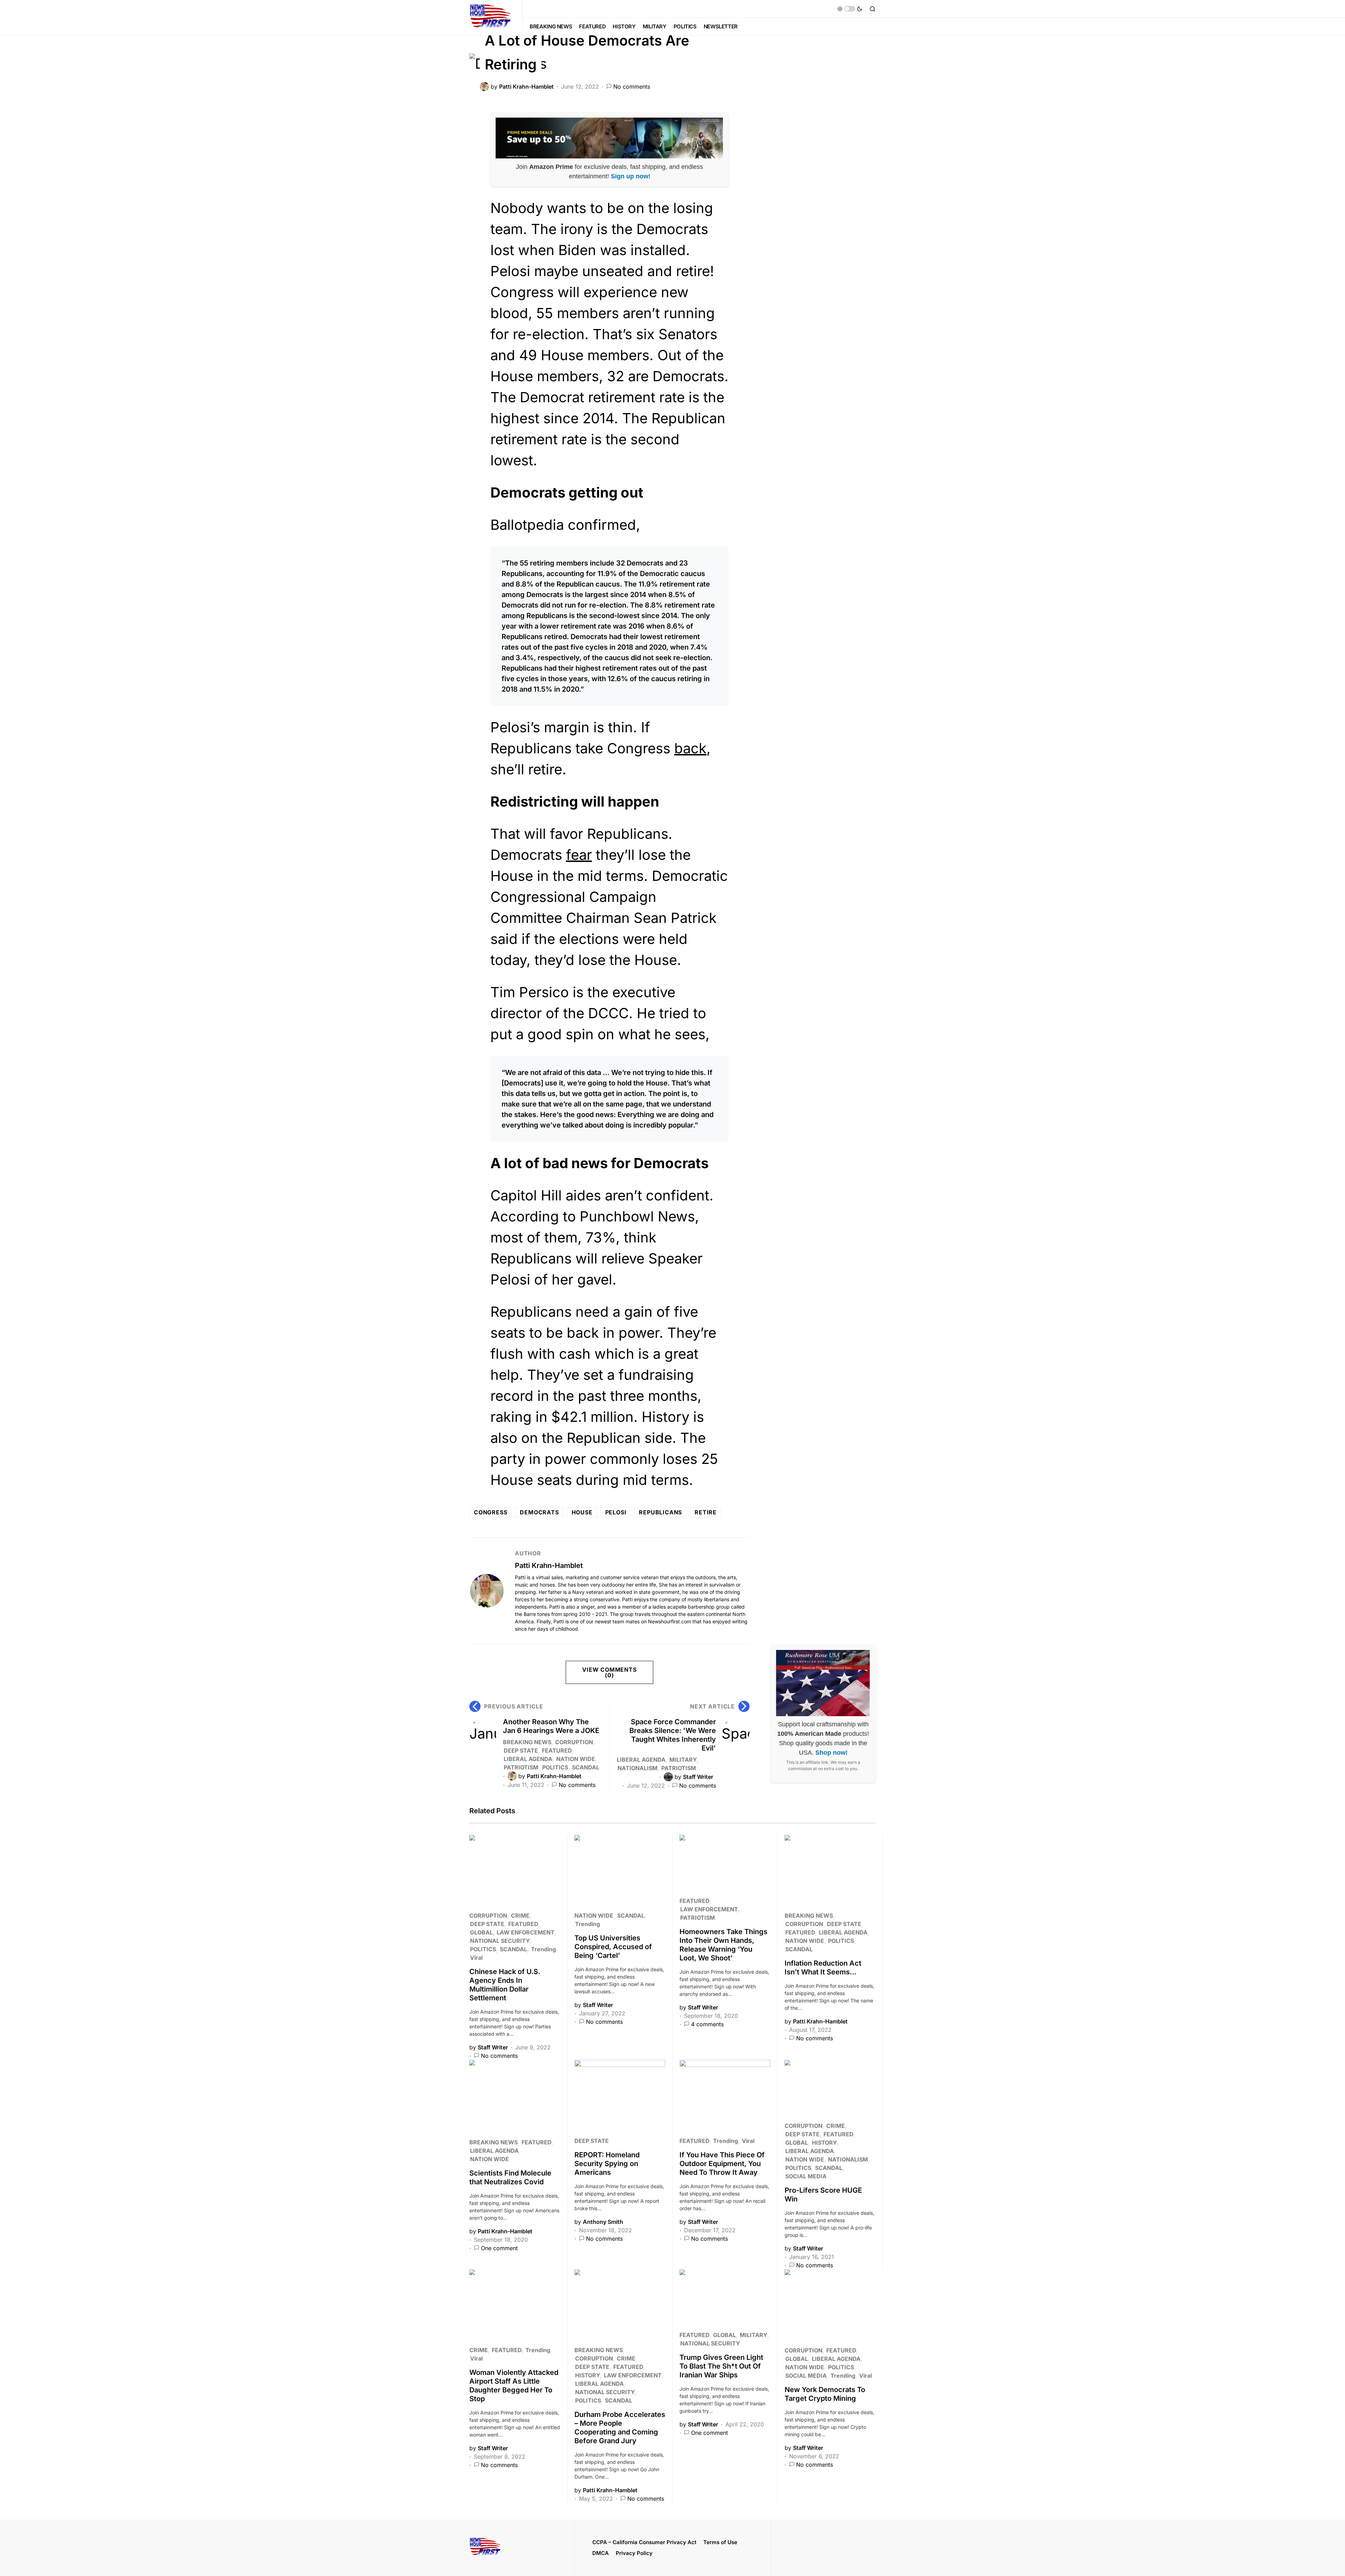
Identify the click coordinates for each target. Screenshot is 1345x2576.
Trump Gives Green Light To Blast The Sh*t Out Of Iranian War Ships (721, 2366)
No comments (632, 87)
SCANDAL (586, 1767)
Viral (476, 1958)
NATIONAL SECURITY (500, 1941)
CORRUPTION (574, 1742)
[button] (850, 9)
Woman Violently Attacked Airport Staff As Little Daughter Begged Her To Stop (514, 2386)
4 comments (707, 2024)
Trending (543, 1949)
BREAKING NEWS (527, 1742)
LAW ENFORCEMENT (525, 1932)
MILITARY (683, 1760)
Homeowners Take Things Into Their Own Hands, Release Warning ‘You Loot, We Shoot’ (723, 1945)
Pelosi (616, 1512)
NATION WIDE (576, 1759)
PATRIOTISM (521, 1767)
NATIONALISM (637, 1768)
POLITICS (555, 1767)
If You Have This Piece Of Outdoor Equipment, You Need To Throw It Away (722, 2164)
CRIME (520, 1916)
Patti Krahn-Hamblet (549, 1566)
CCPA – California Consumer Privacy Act (644, 2542)
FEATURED (557, 1751)
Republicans (660, 1512)
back (690, 748)
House (582, 1512)
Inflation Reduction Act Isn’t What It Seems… (823, 1968)
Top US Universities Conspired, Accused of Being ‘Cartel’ (613, 1947)
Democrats (539, 1512)
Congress (491, 1512)
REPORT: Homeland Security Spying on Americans (607, 2164)
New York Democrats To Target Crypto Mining (825, 2394)
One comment (499, 2248)
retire (706, 1512)
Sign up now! (631, 176)
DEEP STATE (521, 1751)
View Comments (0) (609, 1672)
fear (579, 855)
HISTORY (824, 2143)
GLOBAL (481, 1932)
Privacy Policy (634, 2553)
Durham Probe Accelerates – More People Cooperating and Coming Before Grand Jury (620, 2428)
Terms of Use (720, 2542)
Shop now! (832, 1753)
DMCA (601, 2553)
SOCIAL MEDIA (806, 2176)
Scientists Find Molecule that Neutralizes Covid (510, 2177)
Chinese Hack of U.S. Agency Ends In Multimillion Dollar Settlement (505, 1985)
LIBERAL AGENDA (528, 1759)
